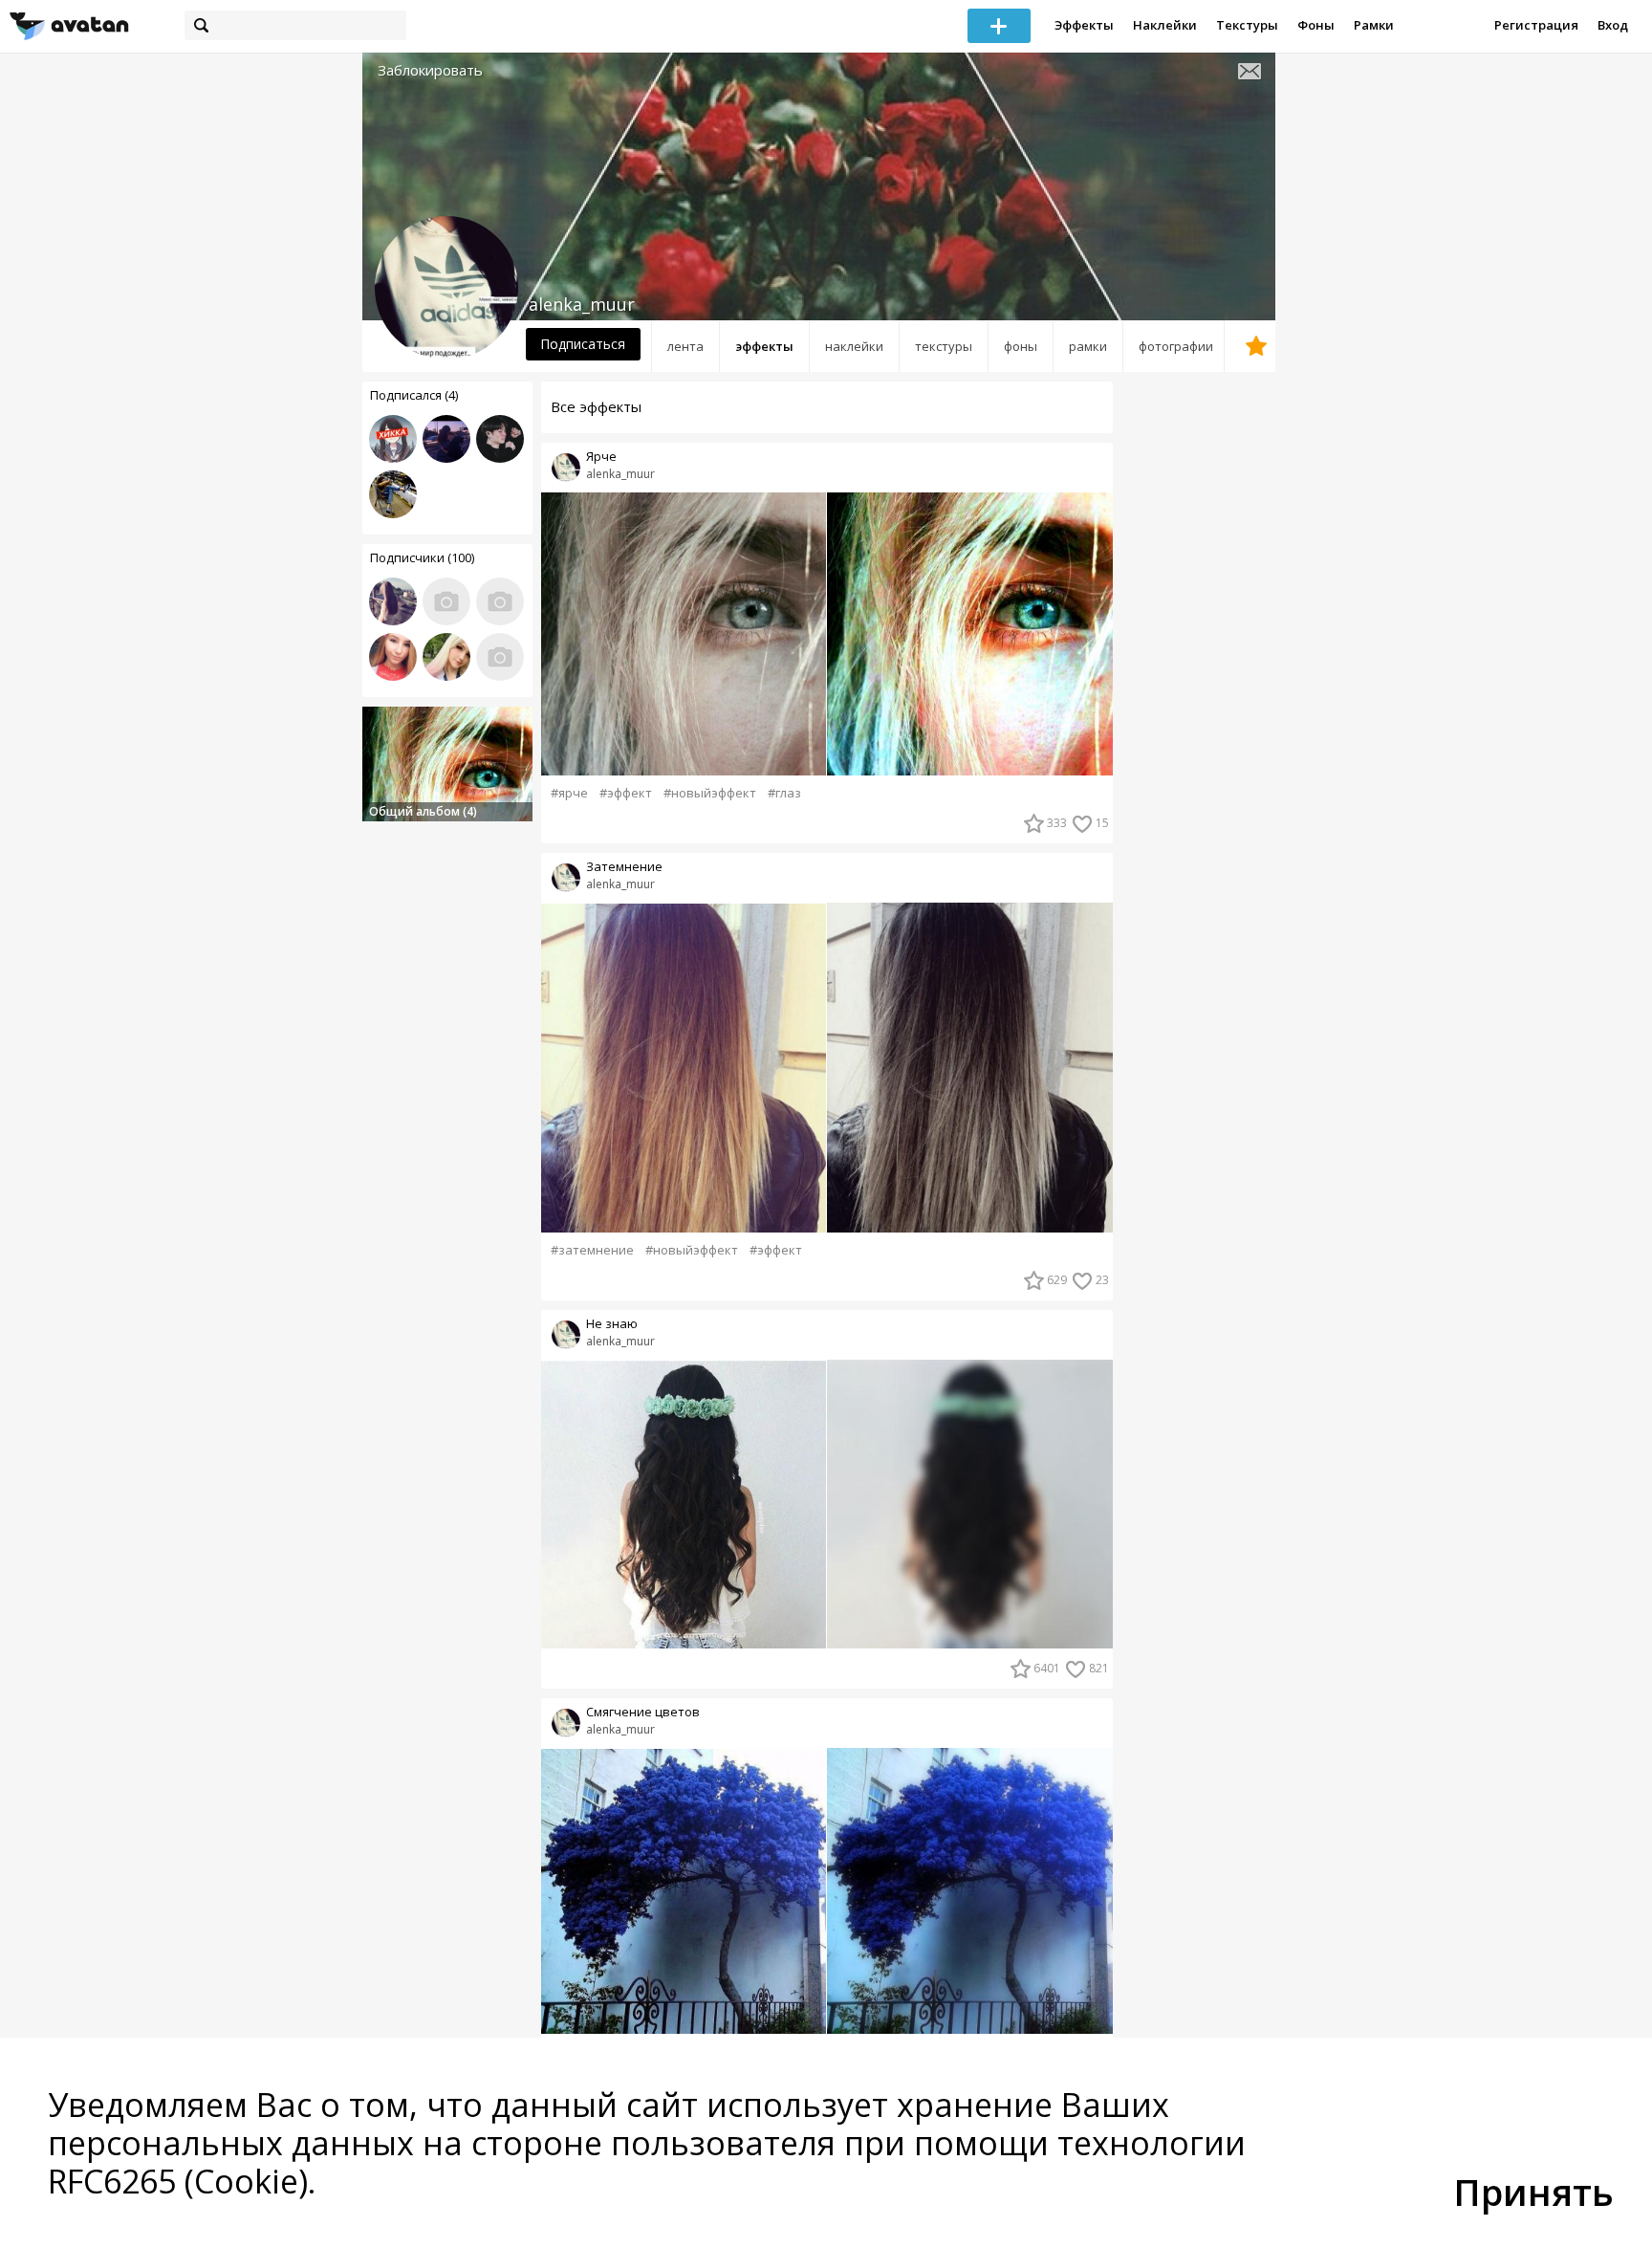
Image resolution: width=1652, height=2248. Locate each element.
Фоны (1316, 25)
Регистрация (1536, 25)
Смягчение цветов (643, 1712)
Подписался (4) (414, 395)
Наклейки (1165, 25)
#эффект (626, 793)
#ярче (569, 793)
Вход (1613, 25)
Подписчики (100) (422, 557)
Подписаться (583, 344)
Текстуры (1247, 25)
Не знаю (612, 1324)
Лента (685, 346)
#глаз (784, 793)
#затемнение (592, 1250)
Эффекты (1084, 25)
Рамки (1374, 25)
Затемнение (624, 867)
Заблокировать (430, 70)
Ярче (601, 457)
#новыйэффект (710, 793)
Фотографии (1176, 346)
